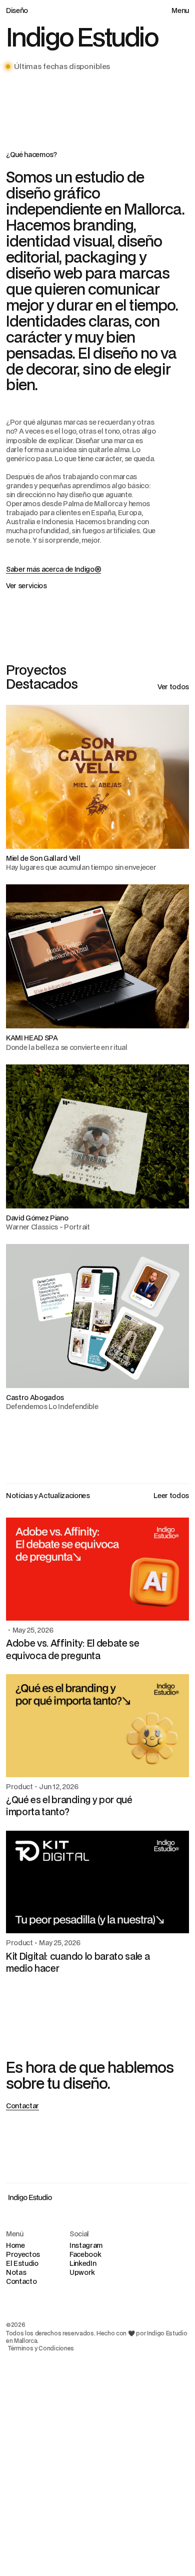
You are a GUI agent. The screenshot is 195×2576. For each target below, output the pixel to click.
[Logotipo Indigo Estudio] (30, 2197)
